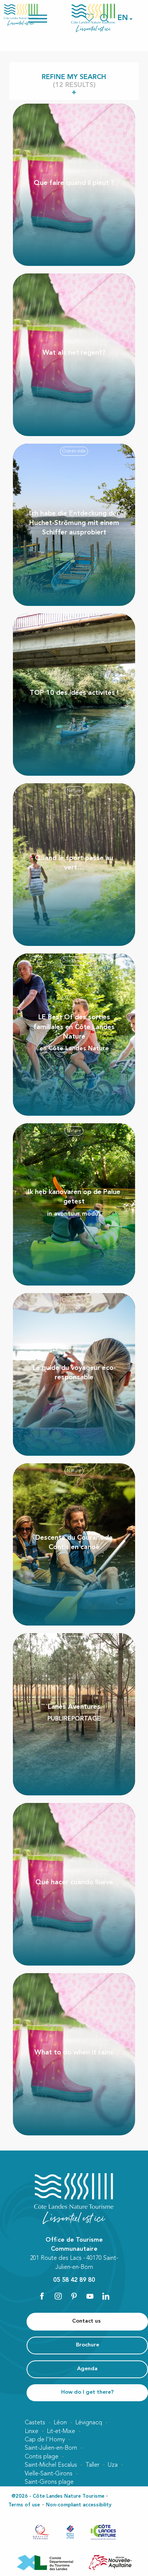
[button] (123, 18)
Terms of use (24, 2505)
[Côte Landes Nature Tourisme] (93, 18)
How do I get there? (87, 2392)
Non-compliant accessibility (79, 2505)
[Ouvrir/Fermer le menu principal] (48, 18)
